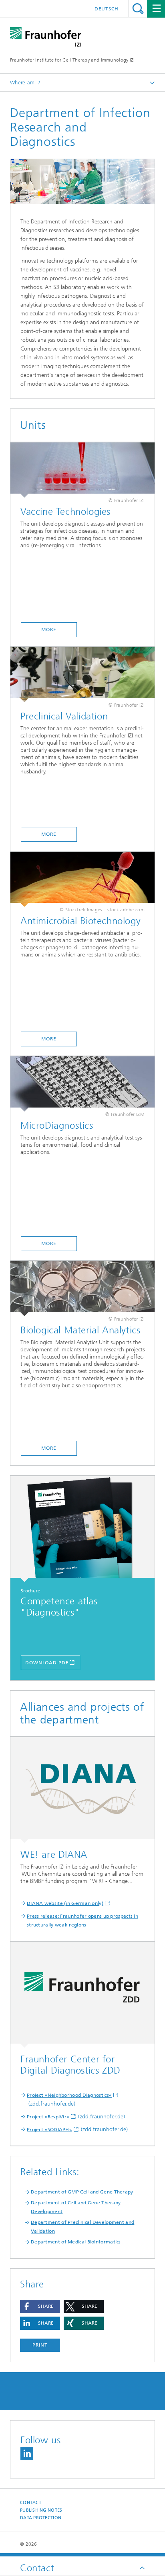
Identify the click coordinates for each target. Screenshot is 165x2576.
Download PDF (47, 1663)
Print (40, 2345)
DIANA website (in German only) (65, 1903)
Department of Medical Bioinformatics (76, 2242)
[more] (82, 879)
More (49, 630)
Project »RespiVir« (48, 2117)
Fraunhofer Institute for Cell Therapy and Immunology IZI (72, 60)
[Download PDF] (82, 1529)
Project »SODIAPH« (49, 2130)
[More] (82, 470)
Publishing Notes (41, 2510)
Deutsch (107, 9)
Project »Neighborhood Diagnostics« (69, 2095)
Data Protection (41, 2518)
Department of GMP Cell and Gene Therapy (82, 2192)
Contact (31, 2503)
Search (138, 9)
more (49, 1039)
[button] (40, 2306)
